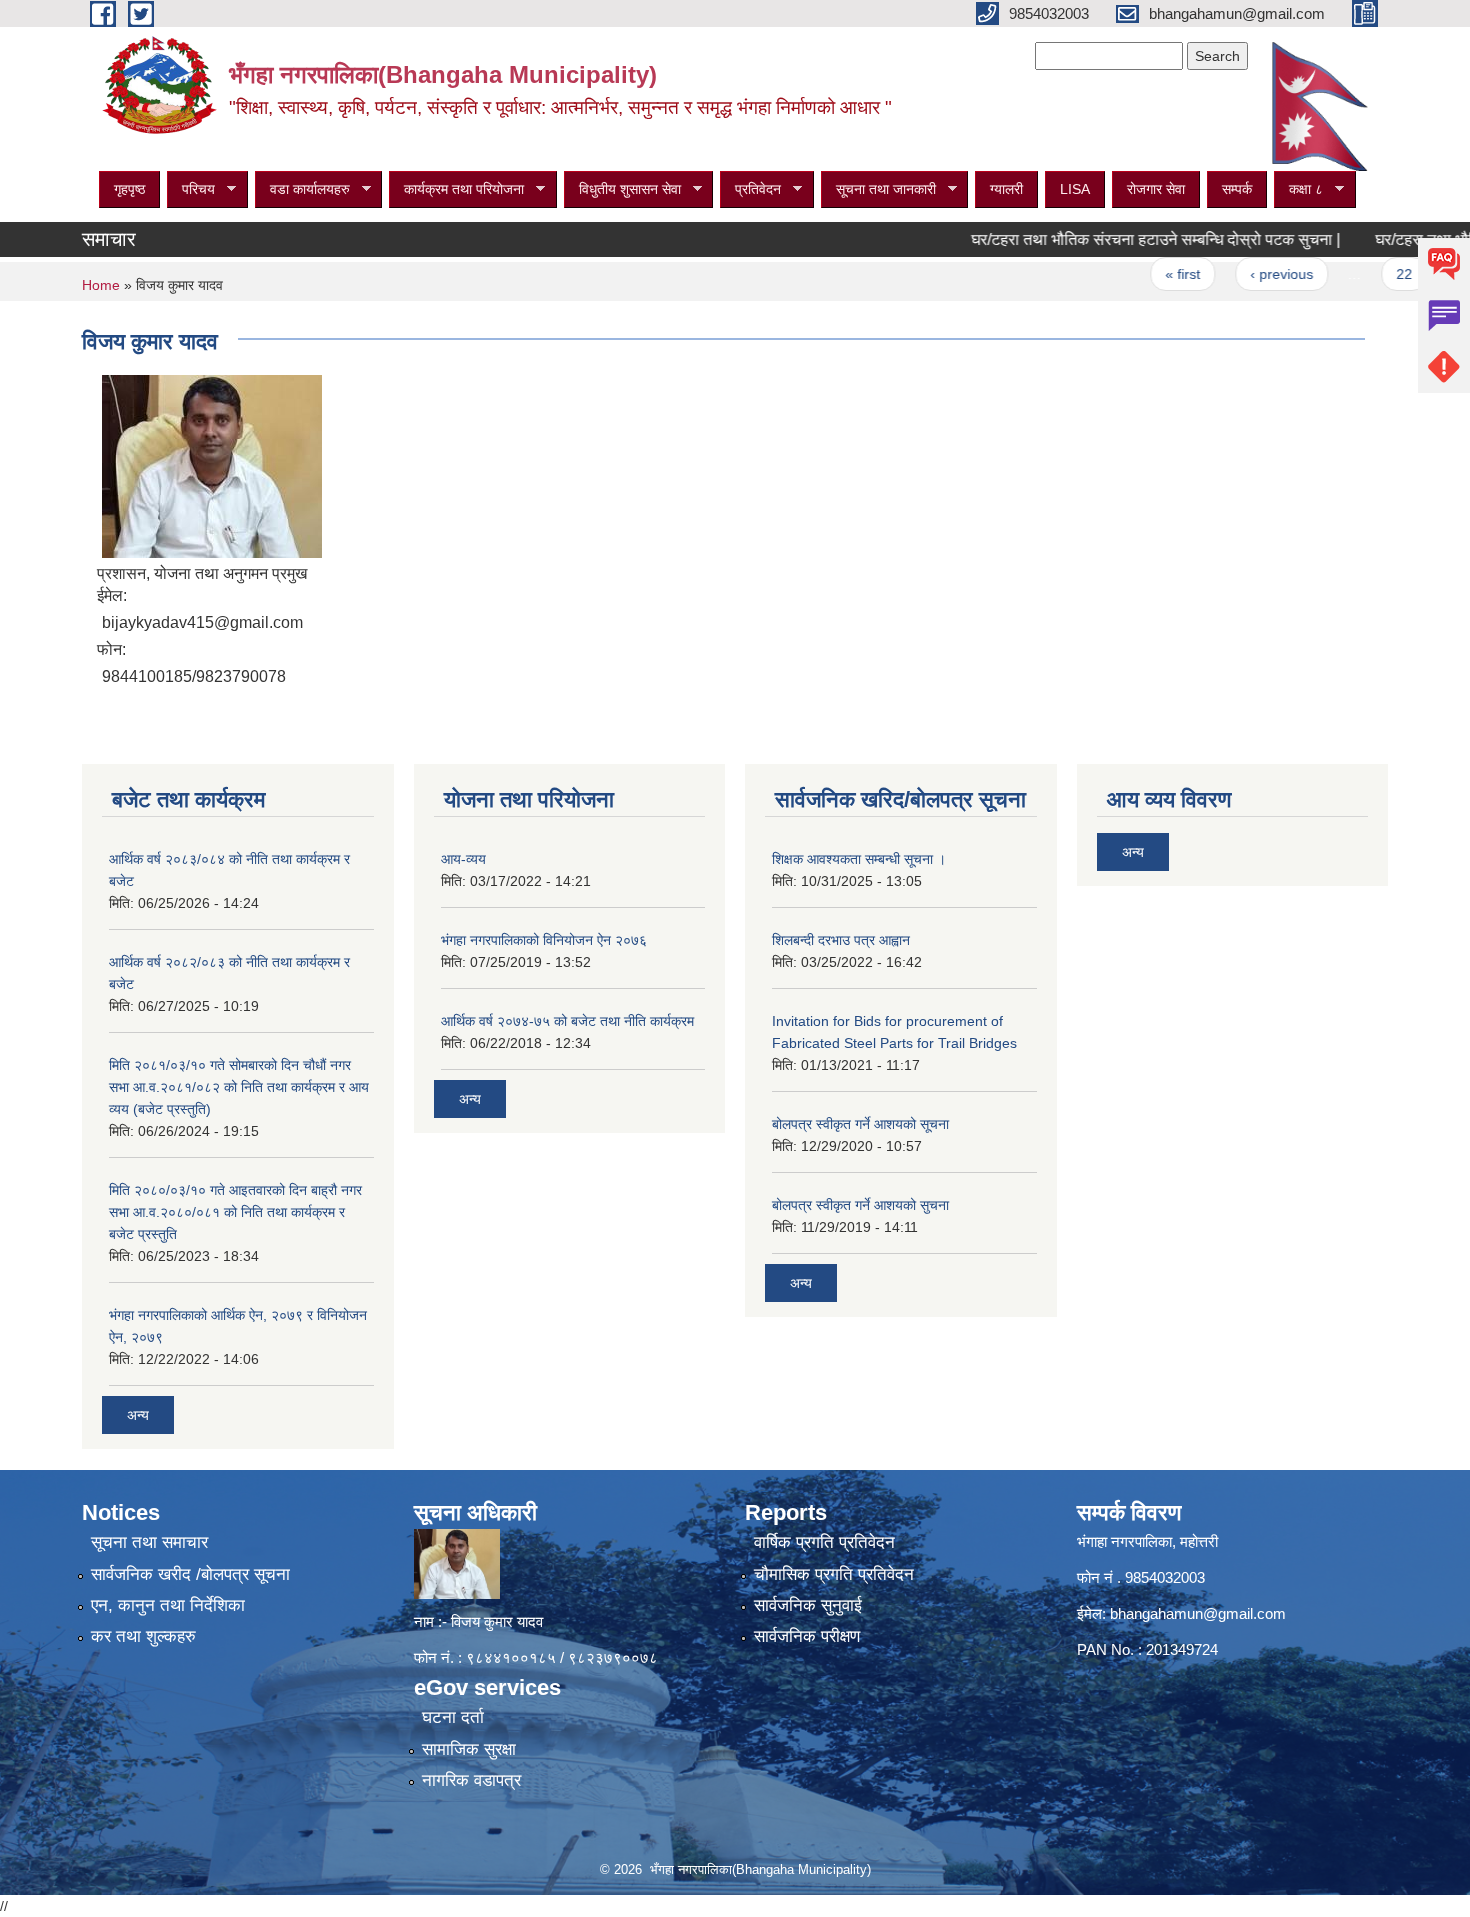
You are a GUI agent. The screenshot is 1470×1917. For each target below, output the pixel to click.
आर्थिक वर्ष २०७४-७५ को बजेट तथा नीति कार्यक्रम (567, 1021)
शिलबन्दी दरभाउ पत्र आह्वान (841, 940)
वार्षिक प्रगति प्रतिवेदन (824, 1542)
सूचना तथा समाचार (149, 1542)
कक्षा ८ (1298, 189)
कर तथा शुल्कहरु (143, 1636)
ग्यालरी (1006, 189)
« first (1145, 274)
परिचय (191, 189)
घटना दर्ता (453, 1717)
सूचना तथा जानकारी (878, 189)
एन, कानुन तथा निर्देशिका (168, 1605)
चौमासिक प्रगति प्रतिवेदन (834, 1574)
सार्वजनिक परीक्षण (807, 1636)
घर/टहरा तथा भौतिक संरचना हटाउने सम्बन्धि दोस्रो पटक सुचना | (1118, 239)
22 (1367, 274)
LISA (1075, 189)
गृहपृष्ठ (129, 189)
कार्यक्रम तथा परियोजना (456, 189)
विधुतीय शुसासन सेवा (622, 189)
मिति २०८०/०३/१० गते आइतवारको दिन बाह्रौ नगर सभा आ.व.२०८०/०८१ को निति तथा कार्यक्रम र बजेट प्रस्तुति (235, 1212)
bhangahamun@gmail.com (1198, 1613)
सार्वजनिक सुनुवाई (808, 1605)
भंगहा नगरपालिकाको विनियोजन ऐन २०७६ (544, 940)
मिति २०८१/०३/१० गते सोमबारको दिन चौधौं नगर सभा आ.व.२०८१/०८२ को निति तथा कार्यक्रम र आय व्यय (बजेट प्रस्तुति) (239, 1087)
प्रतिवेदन (750, 189)
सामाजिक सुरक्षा (469, 1749)
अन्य (138, 1415)
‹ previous (1244, 274)
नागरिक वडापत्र (471, 1780)
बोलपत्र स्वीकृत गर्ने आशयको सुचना (860, 1205)
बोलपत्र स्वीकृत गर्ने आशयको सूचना (860, 1124)
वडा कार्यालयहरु (302, 189)
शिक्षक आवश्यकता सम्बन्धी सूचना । (859, 859)
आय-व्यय (463, 859)
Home (101, 285)
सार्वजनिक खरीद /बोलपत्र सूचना (190, 1574)
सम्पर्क (1237, 189)
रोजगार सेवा (1156, 189)
